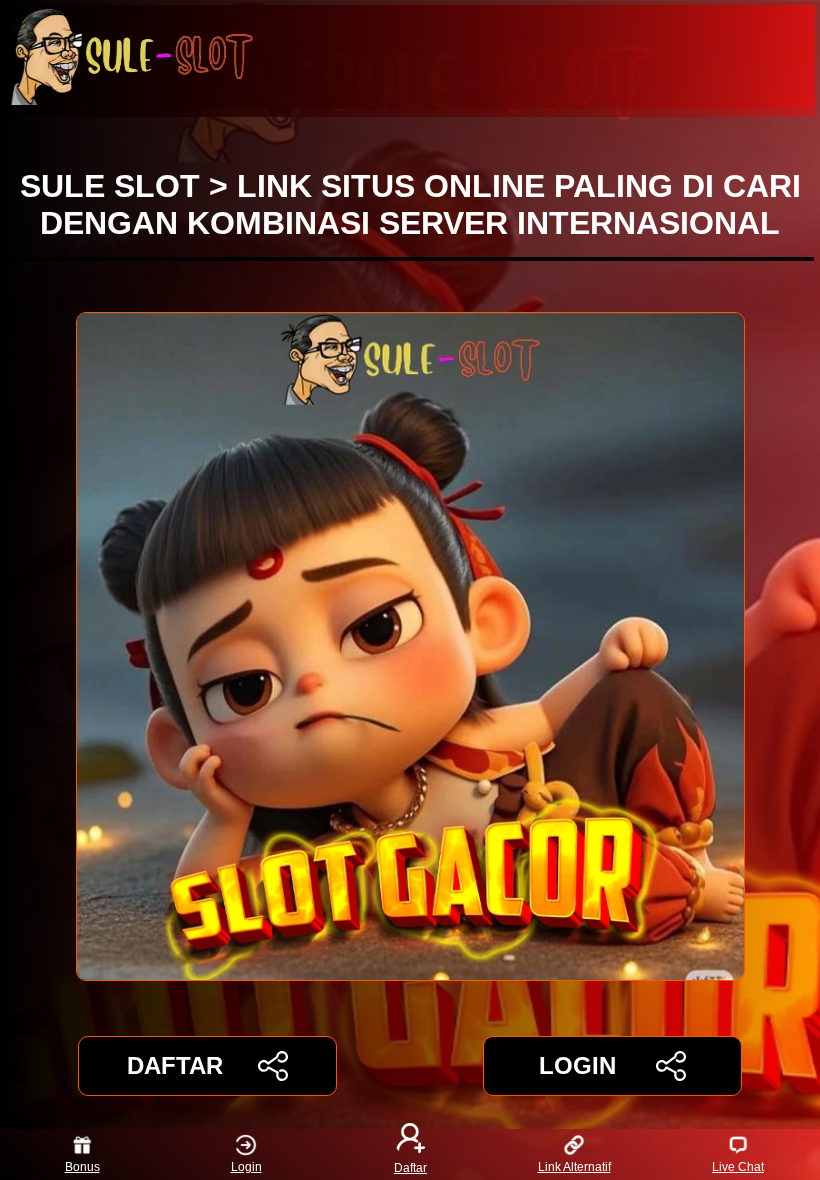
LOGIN (577, 1065)
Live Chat (738, 1167)
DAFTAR (175, 1065)
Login (246, 1167)
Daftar (410, 1167)
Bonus (82, 1167)
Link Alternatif (574, 1167)
